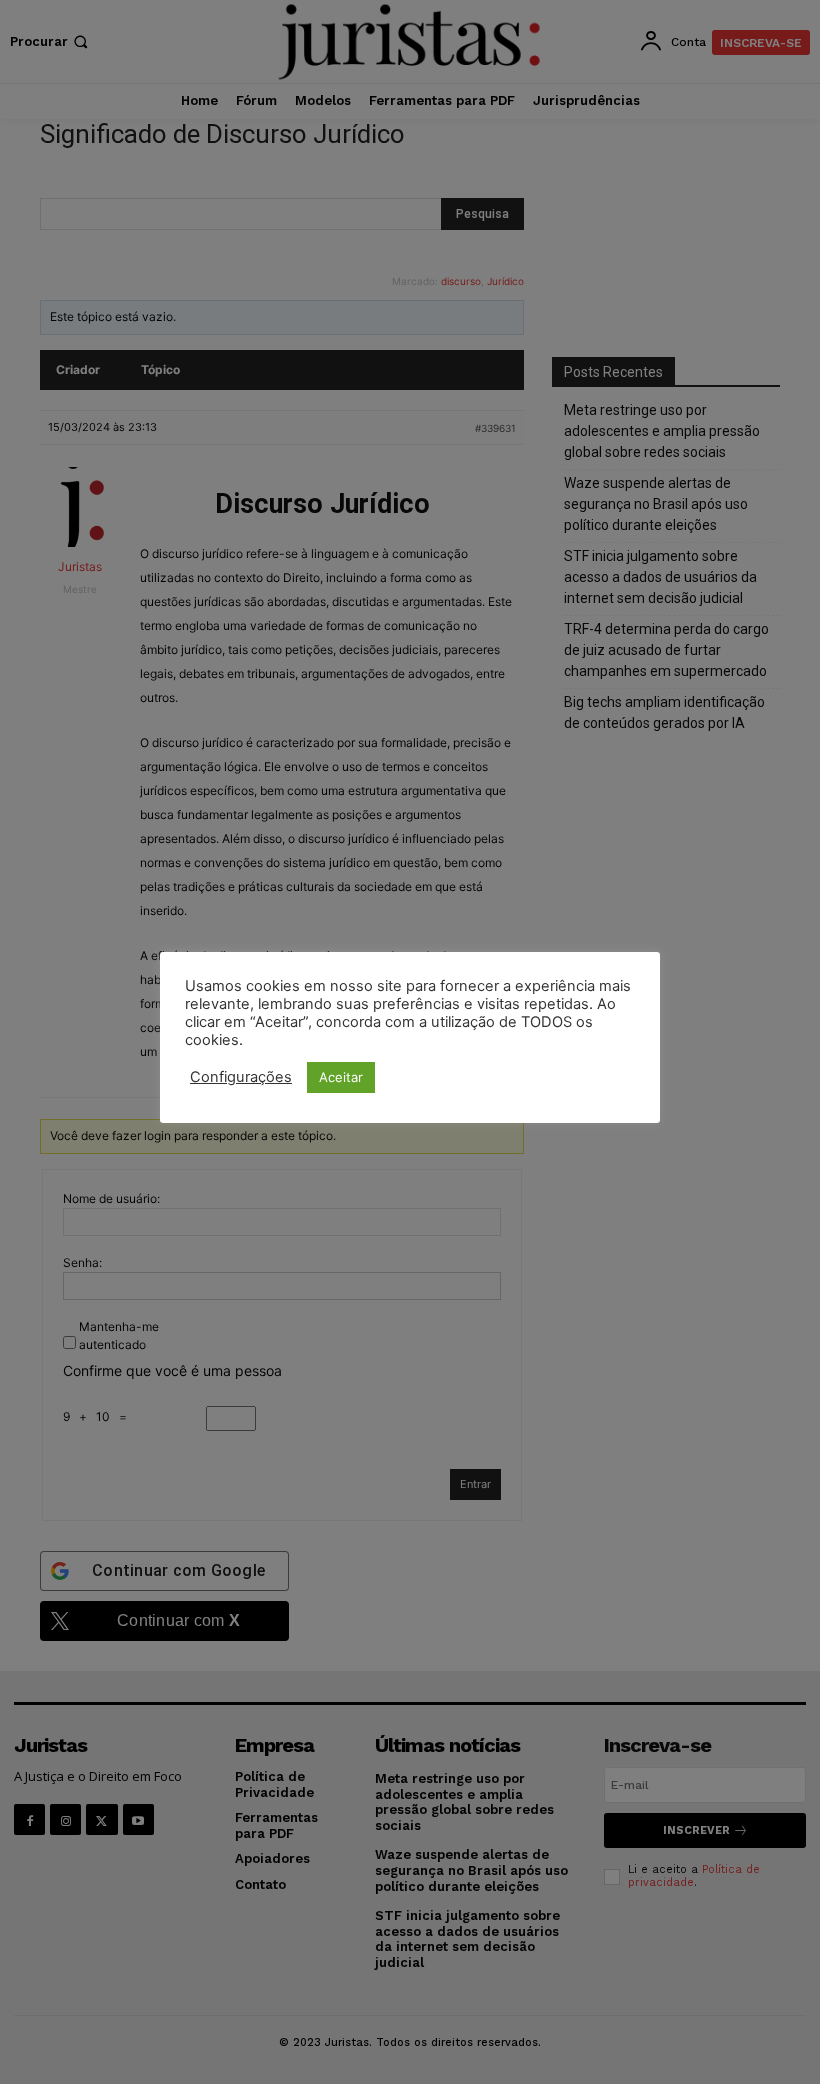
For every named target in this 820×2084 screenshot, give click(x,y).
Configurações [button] (241, 1077)
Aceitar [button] (341, 1077)
